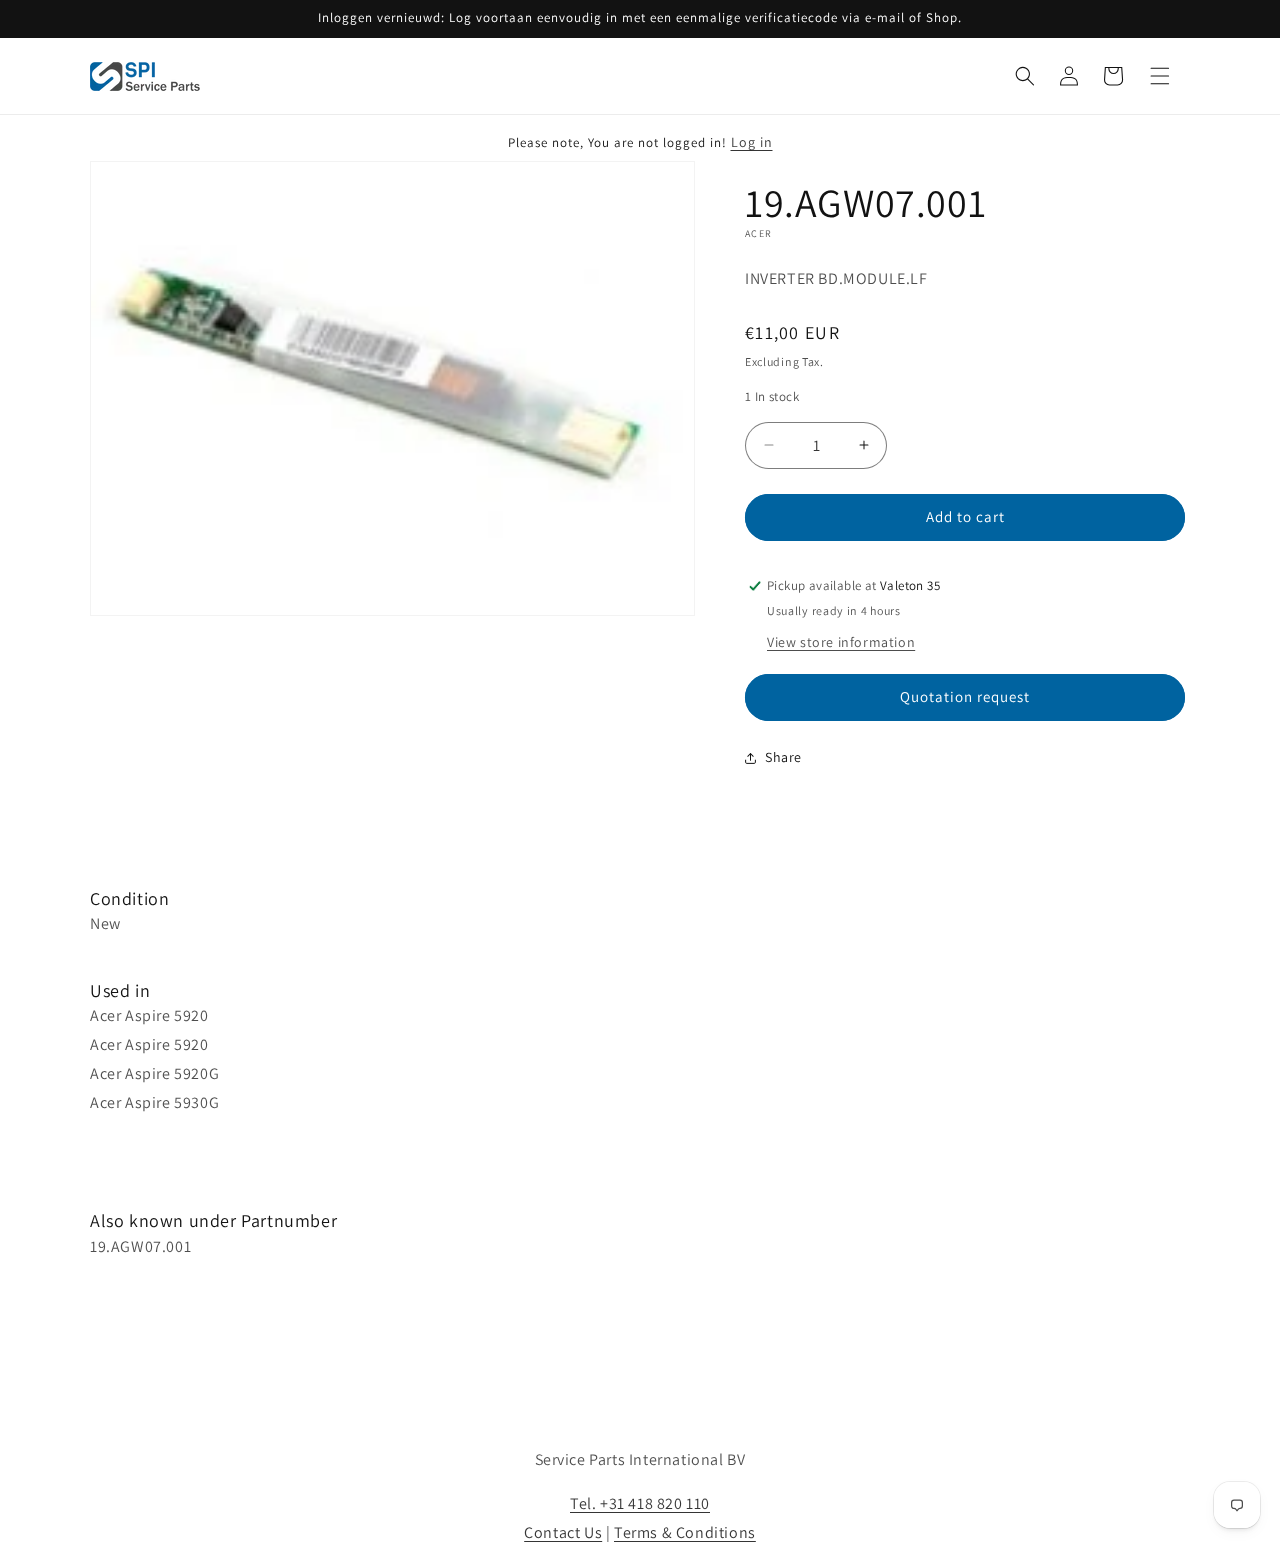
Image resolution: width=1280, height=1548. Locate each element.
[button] (1025, 76)
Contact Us (563, 1532)
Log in (752, 142)
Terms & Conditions (685, 1532)
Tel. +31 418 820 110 (640, 1503)
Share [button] (783, 757)
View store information (841, 642)
